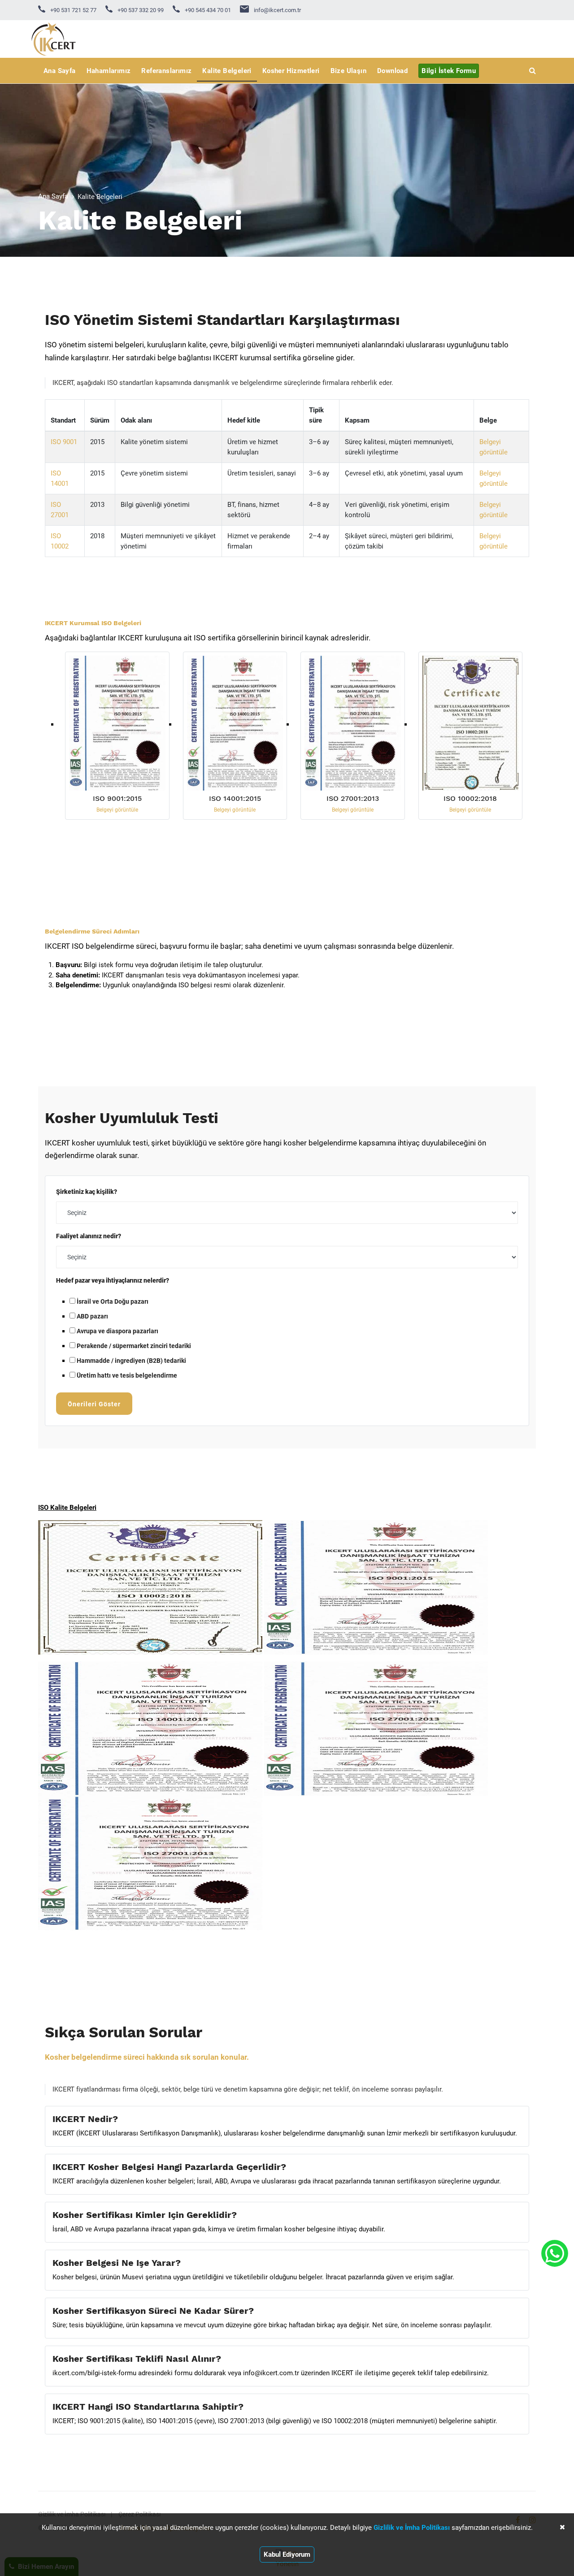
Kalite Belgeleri (227, 71)
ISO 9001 (64, 442)
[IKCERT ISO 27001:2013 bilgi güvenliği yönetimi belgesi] (353, 724)
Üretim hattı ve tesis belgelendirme (126, 1375)
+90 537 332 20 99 (140, 10)
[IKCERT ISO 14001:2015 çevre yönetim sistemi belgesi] (235, 724)
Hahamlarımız (109, 71)
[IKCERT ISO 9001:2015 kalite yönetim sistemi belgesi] (117, 724)
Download (392, 71)
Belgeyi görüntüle (117, 810)
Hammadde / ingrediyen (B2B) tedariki (131, 1360)
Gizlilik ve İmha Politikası (412, 2528)
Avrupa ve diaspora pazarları (117, 1331)
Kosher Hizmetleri (291, 71)
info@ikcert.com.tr (277, 10)
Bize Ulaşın (348, 71)
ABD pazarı (92, 1316)
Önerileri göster (94, 1404)
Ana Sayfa (60, 71)
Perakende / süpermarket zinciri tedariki (133, 1346)
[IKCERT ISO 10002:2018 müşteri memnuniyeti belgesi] (471, 724)
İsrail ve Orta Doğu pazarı (112, 1301)
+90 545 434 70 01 (207, 10)
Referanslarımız (166, 71)
